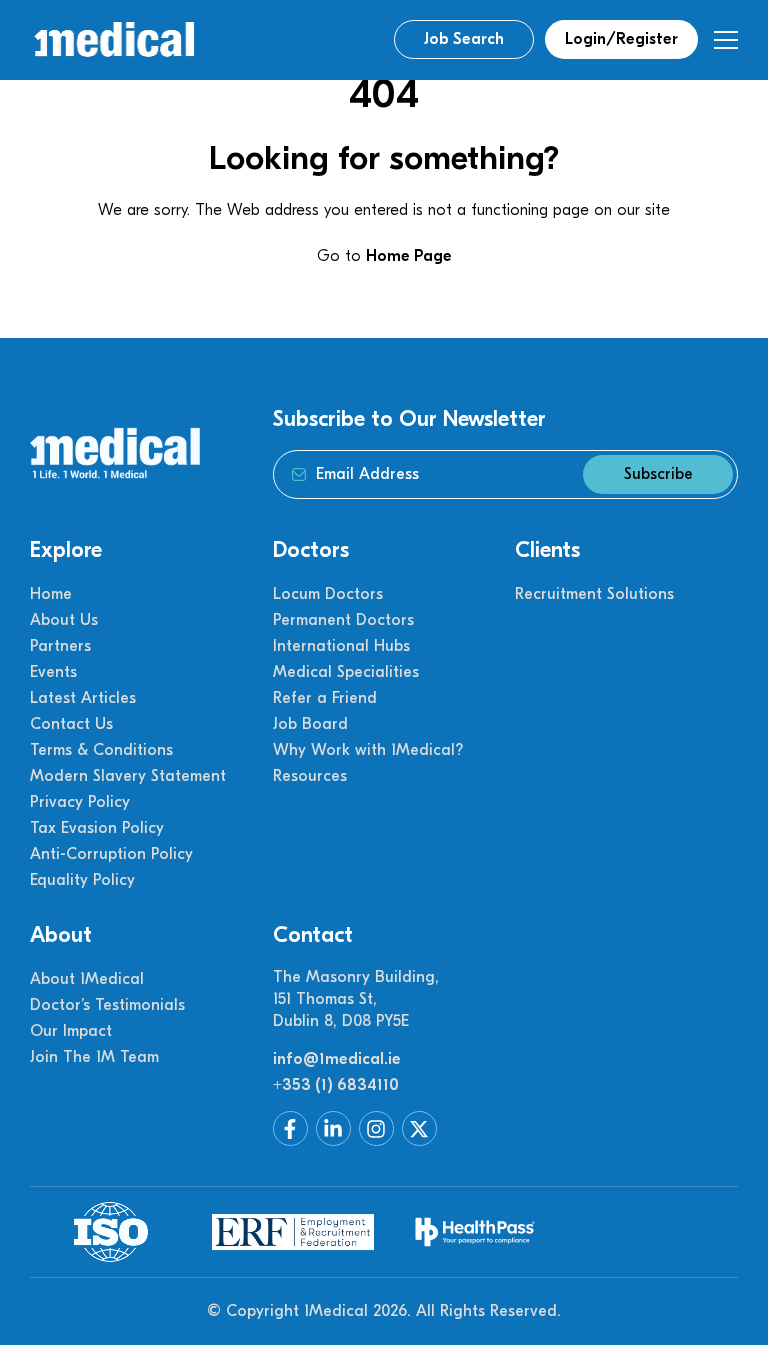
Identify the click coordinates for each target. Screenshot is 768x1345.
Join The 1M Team (94, 1057)
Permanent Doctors (343, 620)
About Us (64, 620)
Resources (310, 776)
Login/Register (621, 39)
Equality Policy (82, 880)
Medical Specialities (346, 672)
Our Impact (71, 1031)
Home (51, 594)
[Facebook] (290, 1128)
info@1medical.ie (337, 1059)
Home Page (409, 256)
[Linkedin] (333, 1128)
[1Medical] (114, 40)
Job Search (464, 39)
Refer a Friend (325, 698)
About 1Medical (87, 979)
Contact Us (71, 724)
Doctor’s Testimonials (107, 1005)
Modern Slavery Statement (128, 776)
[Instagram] (376, 1128)
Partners (60, 646)
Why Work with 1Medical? (368, 750)
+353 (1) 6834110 (336, 1085)
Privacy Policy (80, 802)
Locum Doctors (328, 594)
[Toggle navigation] (725, 39)
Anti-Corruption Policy (111, 854)
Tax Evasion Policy (97, 828)
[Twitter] (419, 1128)
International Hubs (341, 646)
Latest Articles (83, 698)
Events (53, 672)
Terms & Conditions (101, 750)
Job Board (310, 724)
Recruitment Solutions (594, 594)
